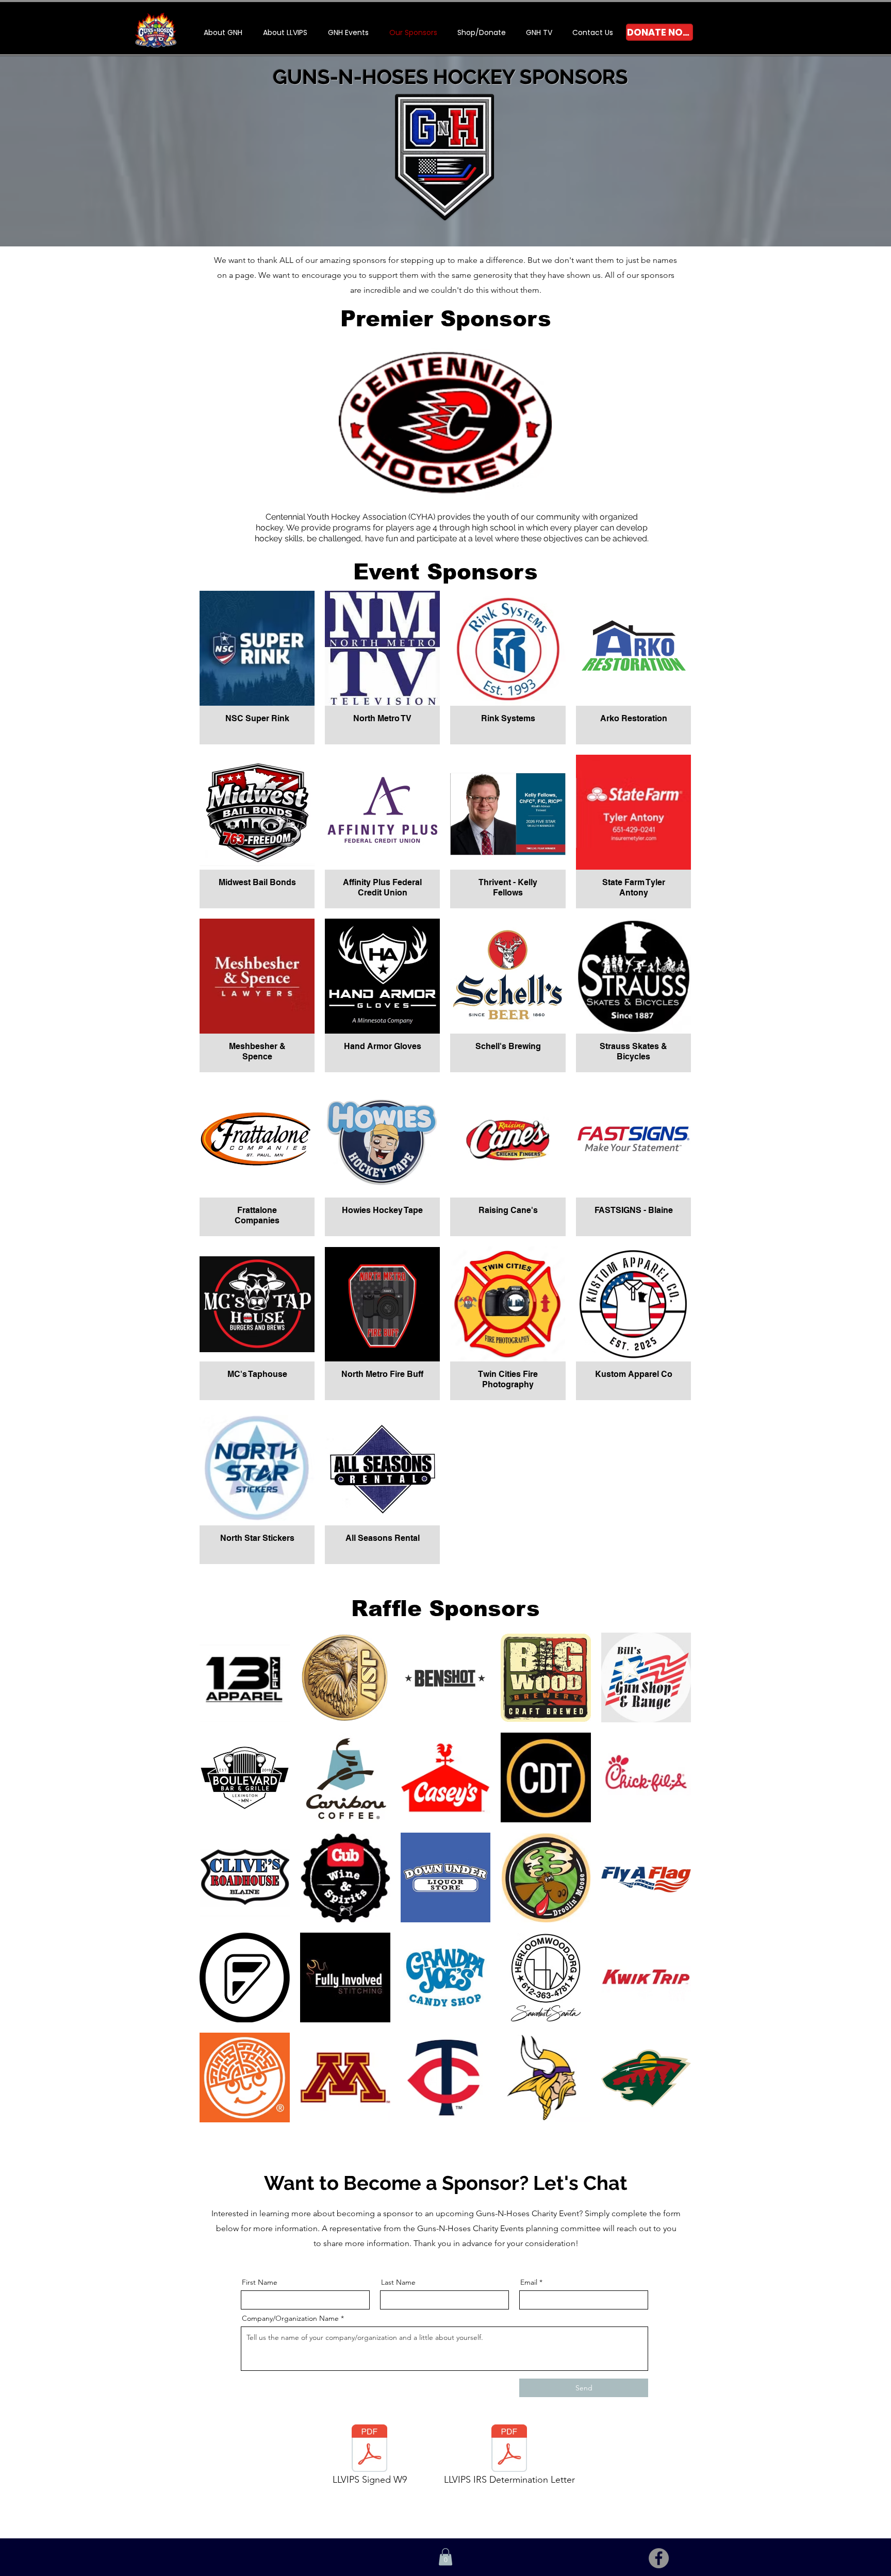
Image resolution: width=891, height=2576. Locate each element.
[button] (348, 32)
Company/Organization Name (290, 2318)
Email (529, 2282)
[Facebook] (659, 2558)
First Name (260, 2282)
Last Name (398, 2282)
